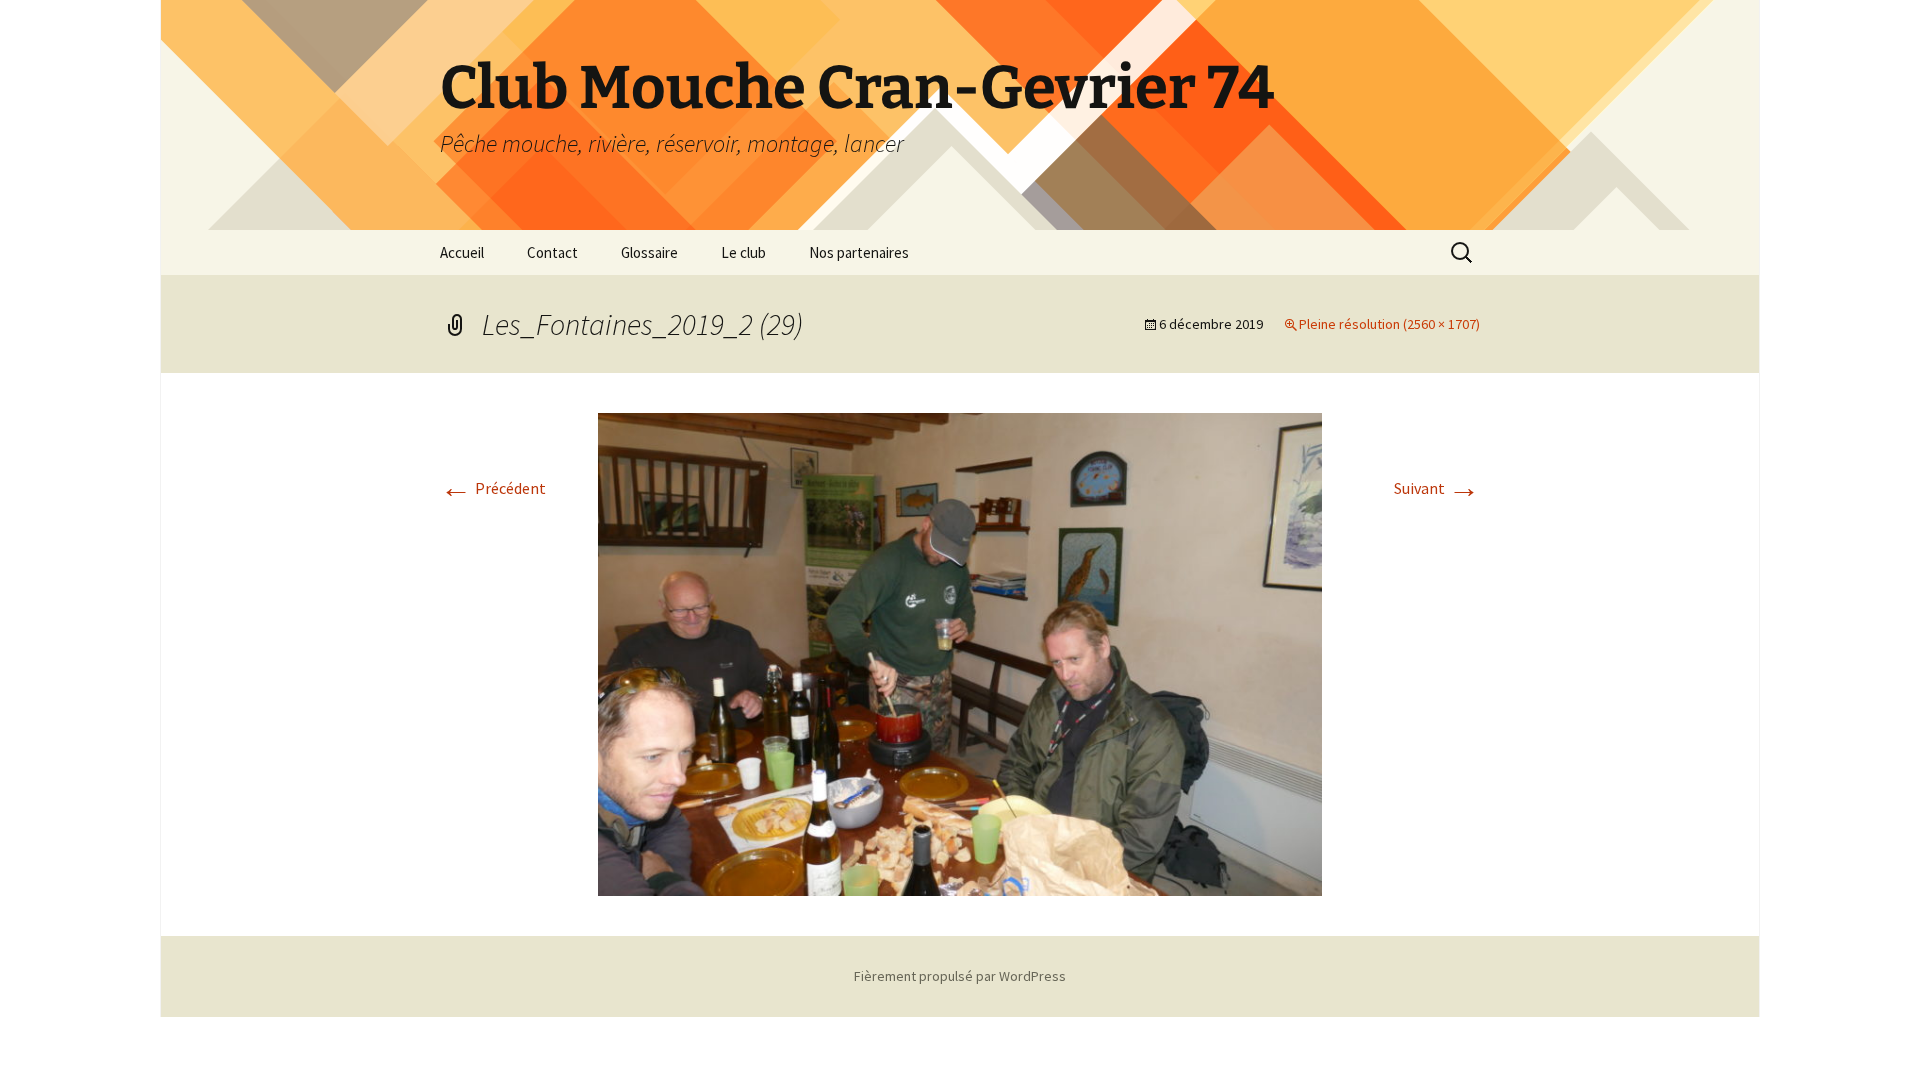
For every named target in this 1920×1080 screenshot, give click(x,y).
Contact (552, 252)
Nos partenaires (859, 252)
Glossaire (649, 252)
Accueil (462, 252)
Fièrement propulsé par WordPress (960, 976)
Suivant (1437, 488)
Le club (743, 252)
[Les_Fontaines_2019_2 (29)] (960, 652)
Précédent (493, 488)
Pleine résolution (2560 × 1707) (1389, 324)
